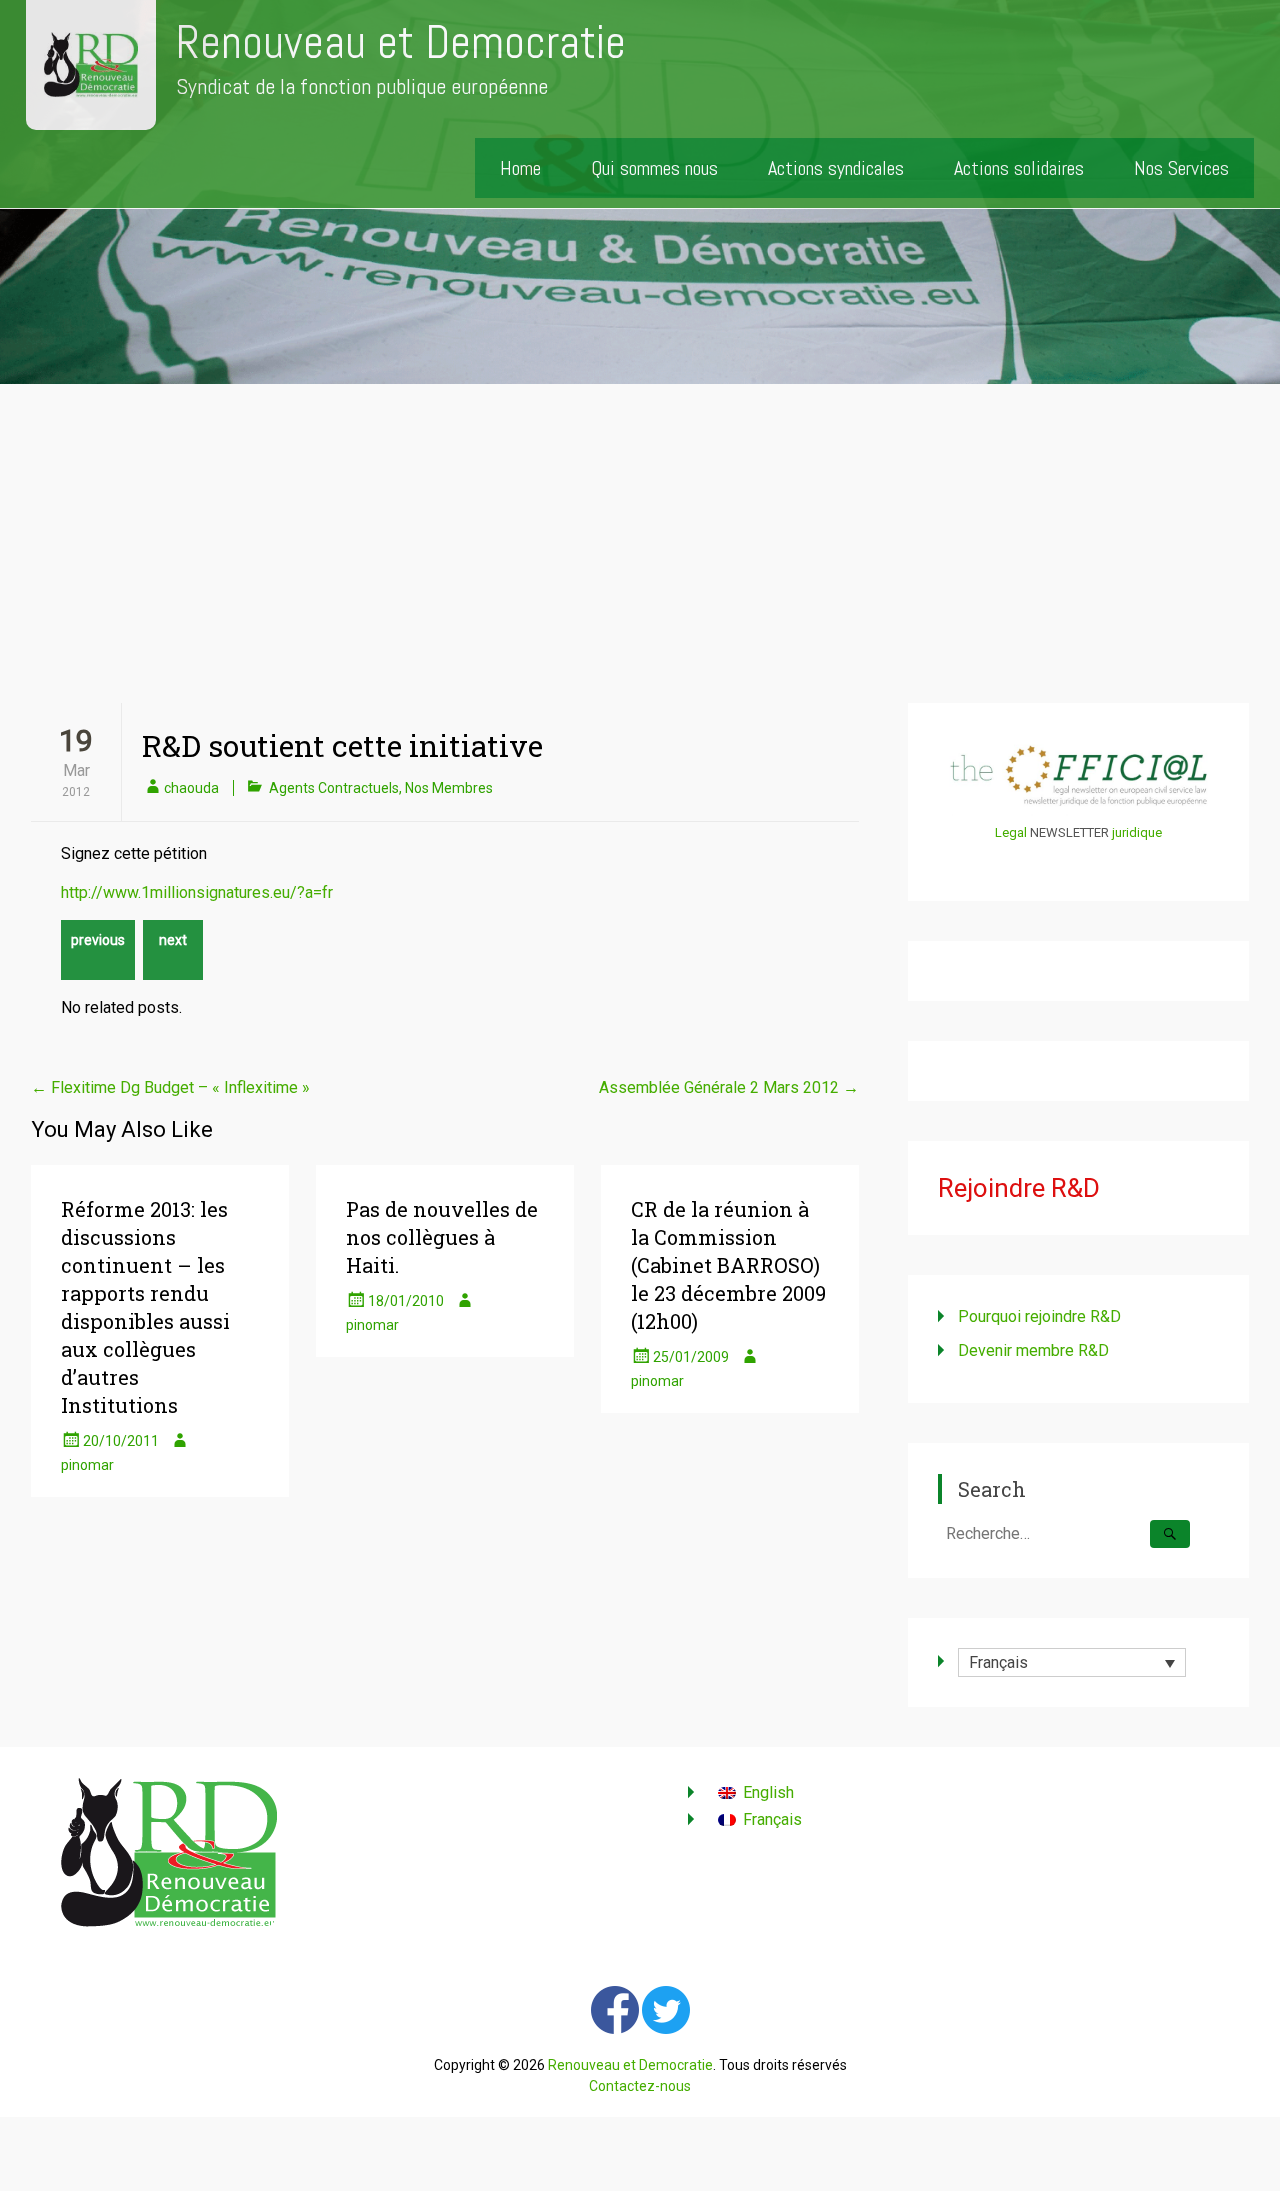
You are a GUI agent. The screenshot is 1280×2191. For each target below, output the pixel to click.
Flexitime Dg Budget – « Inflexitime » (170, 1087)
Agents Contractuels (334, 788)
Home (520, 168)
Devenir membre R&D (1033, 1350)
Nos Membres (449, 788)
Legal (1011, 832)
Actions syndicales (836, 168)
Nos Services (1181, 168)
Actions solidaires (1019, 168)
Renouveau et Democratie (401, 42)
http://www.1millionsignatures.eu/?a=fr (197, 892)
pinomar (87, 1465)
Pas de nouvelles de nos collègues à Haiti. (442, 1237)
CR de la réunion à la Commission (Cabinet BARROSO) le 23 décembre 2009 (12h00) (728, 1265)
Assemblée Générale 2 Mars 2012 (729, 1087)
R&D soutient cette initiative (342, 745)
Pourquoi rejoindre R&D (1039, 1316)
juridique (1137, 832)
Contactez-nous (640, 2086)
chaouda (191, 788)
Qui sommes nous (654, 168)
